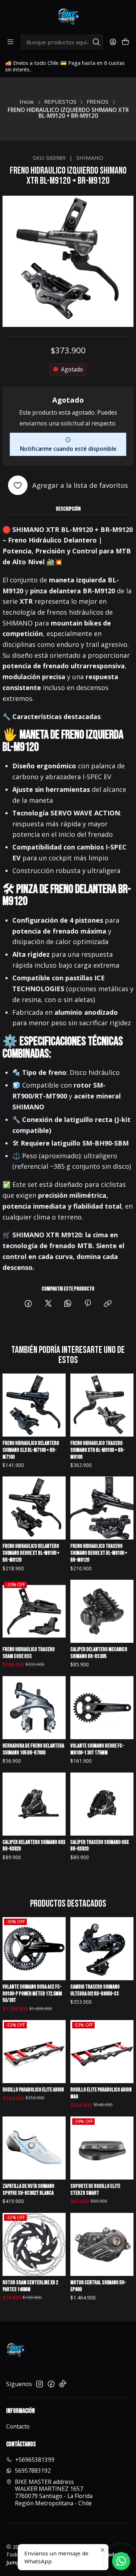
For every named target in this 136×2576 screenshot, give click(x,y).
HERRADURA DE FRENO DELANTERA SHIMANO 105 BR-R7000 (33, 1749)
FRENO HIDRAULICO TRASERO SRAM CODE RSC (29, 1653)
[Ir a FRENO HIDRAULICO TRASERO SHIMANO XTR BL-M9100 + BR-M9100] (102, 1405)
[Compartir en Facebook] (29, 1304)
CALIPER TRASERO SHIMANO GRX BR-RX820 (100, 1846)
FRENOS (98, 102)
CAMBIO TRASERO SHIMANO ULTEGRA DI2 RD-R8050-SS (95, 1990)
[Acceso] (113, 42)
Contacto (18, 2426)
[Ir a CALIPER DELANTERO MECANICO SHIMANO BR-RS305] (102, 1611)
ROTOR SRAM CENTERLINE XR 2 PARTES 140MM (30, 2286)
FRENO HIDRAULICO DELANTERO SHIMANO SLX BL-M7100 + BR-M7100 (31, 1450)
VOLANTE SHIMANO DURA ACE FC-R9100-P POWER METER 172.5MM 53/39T (32, 1994)
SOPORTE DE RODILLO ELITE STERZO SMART (95, 2190)
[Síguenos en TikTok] (63, 2384)
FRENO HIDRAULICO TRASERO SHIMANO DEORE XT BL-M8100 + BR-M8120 (99, 1553)
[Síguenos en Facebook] (51, 2384)
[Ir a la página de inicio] (68, 17)
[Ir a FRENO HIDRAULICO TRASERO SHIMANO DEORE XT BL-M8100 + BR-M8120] (102, 1508)
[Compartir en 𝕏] (48, 1304)
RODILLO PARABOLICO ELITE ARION (33, 2090)
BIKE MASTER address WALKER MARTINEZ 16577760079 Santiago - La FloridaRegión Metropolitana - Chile (54, 2492)
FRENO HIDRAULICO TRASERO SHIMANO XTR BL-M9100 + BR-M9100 (98, 1450)
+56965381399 (35, 2460)
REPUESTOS (60, 102)
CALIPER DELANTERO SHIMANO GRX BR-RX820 (34, 1846)
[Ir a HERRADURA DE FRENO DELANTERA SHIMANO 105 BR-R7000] (34, 1708)
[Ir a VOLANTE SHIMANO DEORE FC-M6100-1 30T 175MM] (102, 1708)
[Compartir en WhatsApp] (68, 1304)
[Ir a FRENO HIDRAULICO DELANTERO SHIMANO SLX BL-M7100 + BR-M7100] (34, 1405)
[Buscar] (96, 42)
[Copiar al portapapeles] (108, 1304)
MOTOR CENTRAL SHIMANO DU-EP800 (98, 2286)
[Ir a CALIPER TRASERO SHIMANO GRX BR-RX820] (102, 1804)
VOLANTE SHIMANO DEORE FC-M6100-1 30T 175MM (97, 1749)
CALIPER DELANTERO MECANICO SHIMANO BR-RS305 (99, 1653)
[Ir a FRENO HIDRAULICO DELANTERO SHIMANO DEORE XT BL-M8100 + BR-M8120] (34, 1508)
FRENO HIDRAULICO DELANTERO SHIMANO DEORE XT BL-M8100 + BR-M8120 (31, 1553)
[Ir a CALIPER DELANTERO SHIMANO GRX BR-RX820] (34, 1804)
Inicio (27, 102)
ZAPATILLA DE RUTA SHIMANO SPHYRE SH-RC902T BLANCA (28, 2190)
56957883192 (33, 2471)
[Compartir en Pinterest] (88, 1304)
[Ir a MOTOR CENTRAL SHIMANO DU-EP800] (102, 2244)
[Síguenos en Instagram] (40, 2384)
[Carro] (125, 42)
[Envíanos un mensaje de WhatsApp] (121, 2561)
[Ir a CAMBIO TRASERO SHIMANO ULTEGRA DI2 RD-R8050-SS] (102, 1949)
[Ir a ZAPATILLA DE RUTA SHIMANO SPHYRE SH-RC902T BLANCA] (34, 2148)
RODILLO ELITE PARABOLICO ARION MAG (101, 2093)
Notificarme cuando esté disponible (68, 449)
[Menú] (11, 42)
